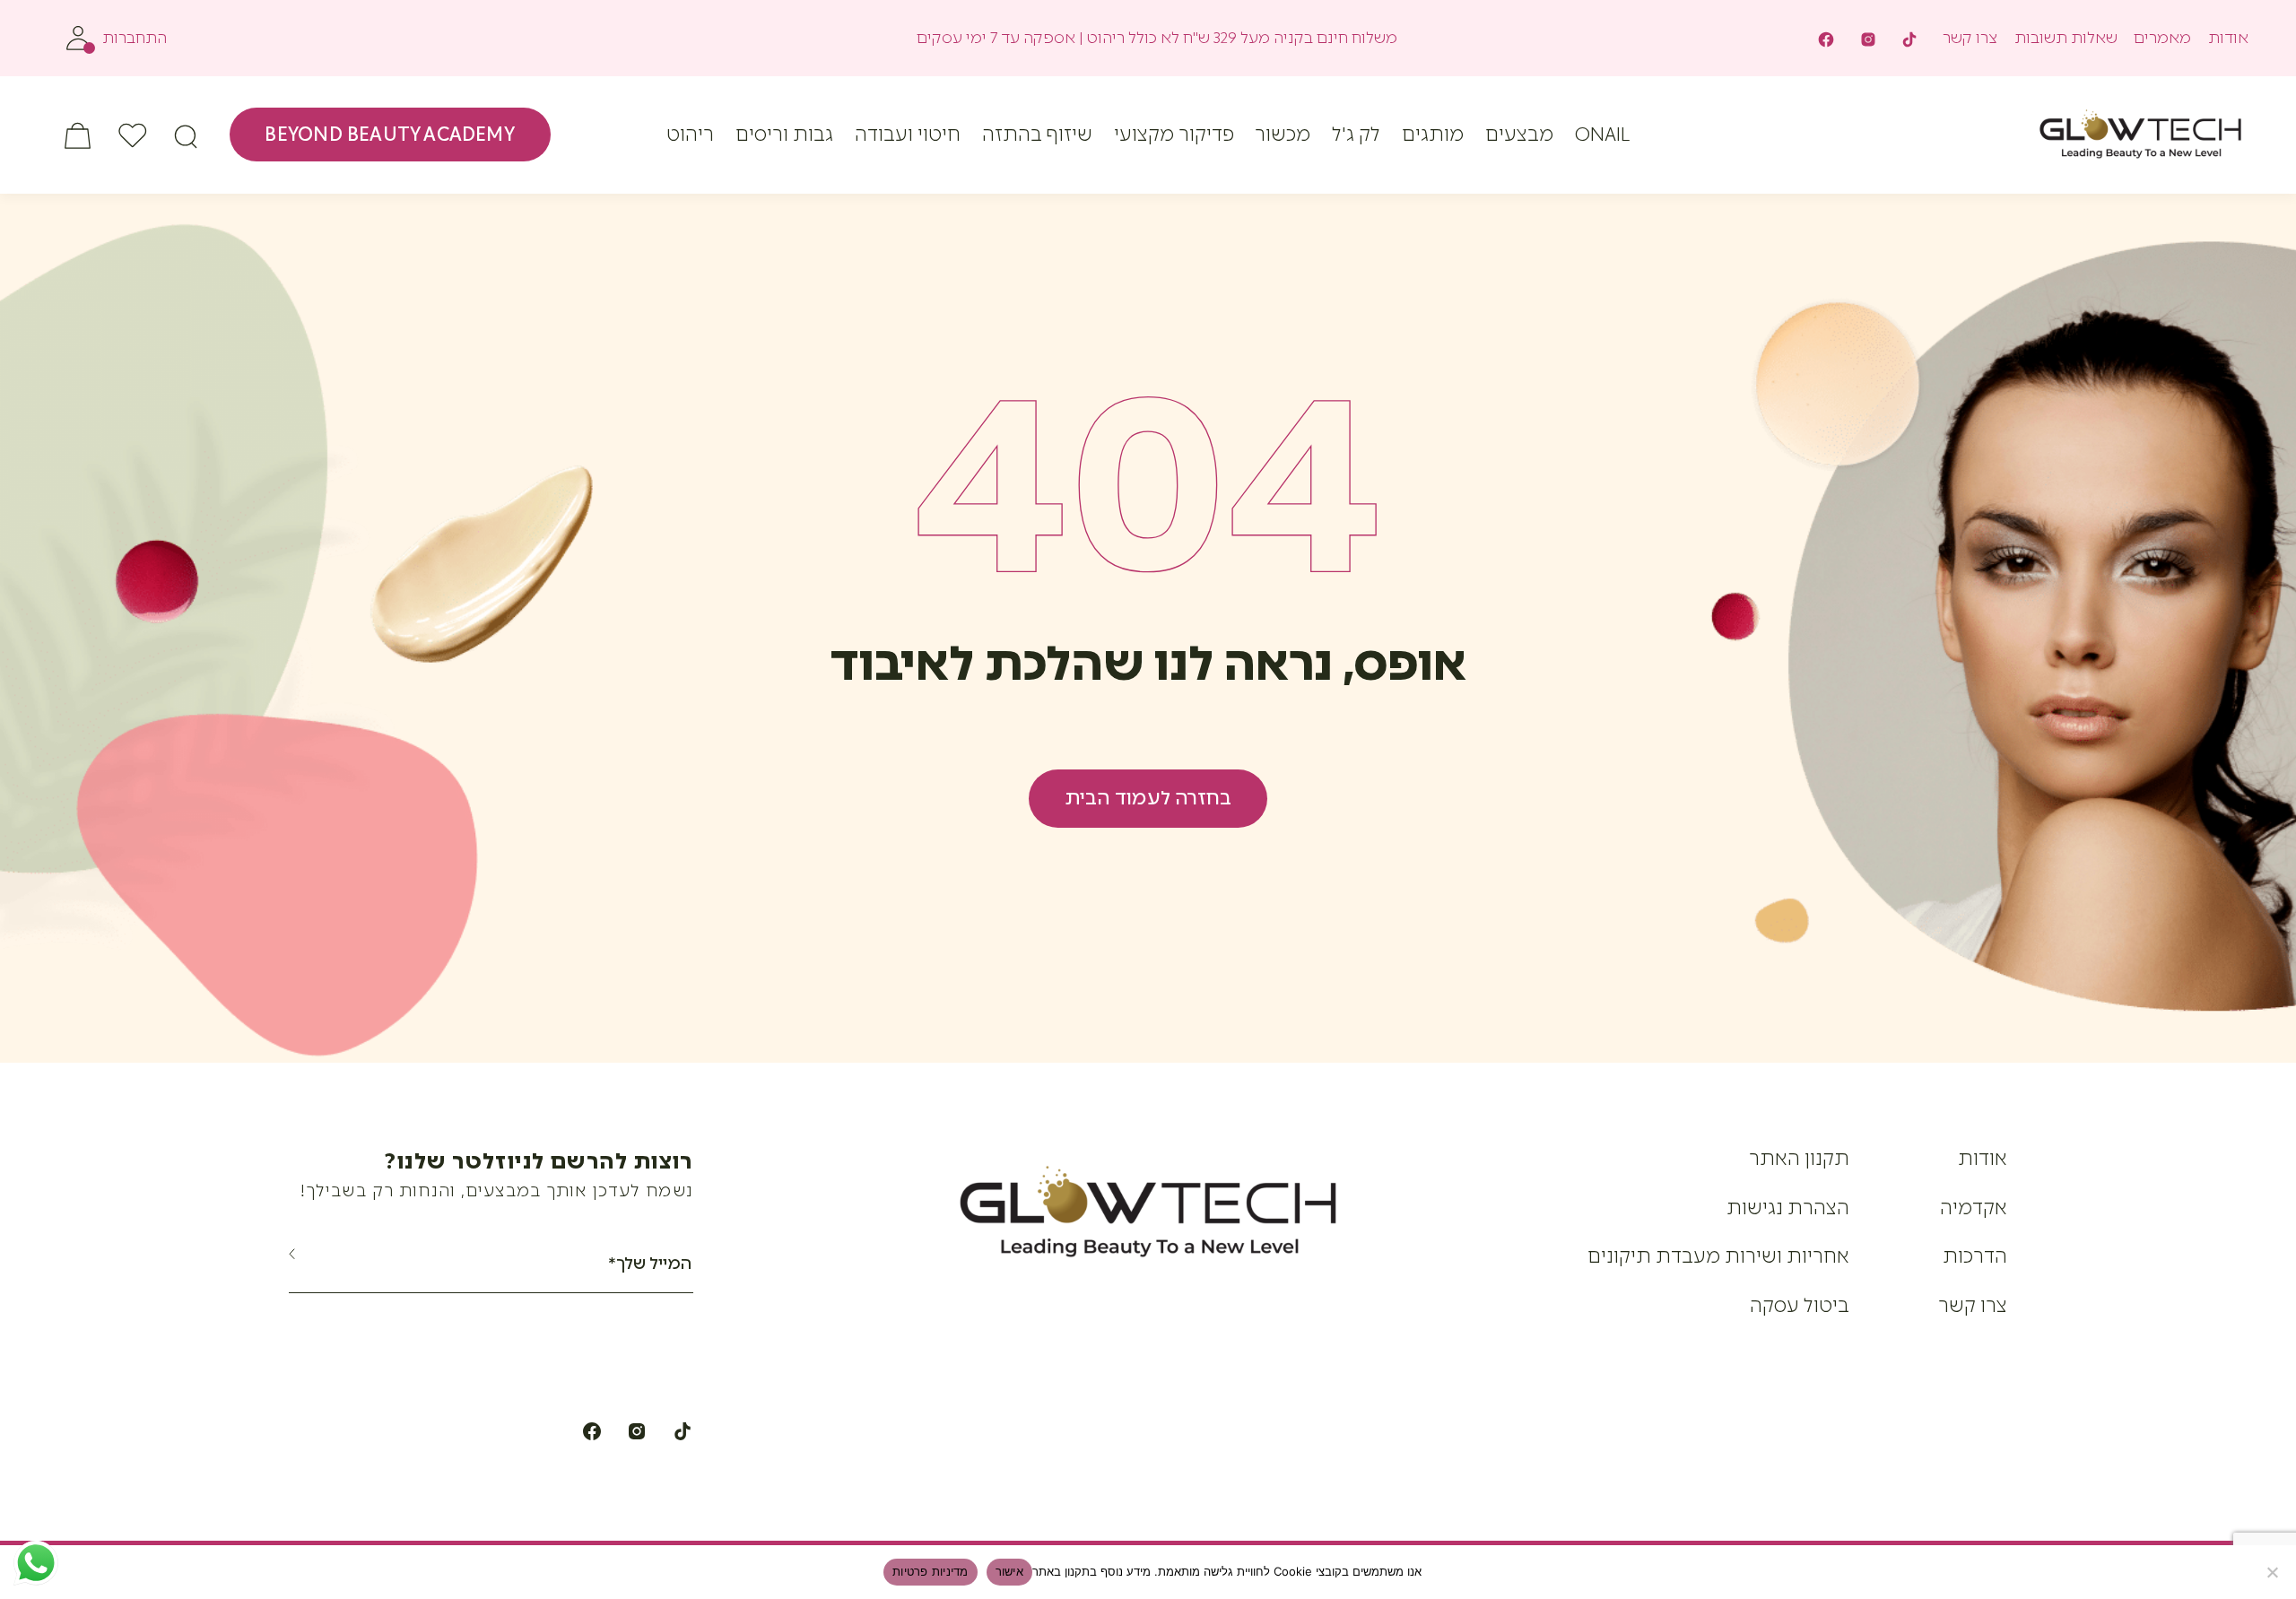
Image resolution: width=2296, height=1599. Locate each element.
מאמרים (2162, 38)
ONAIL (1602, 134)
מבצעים (1519, 134)
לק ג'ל (1356, 134)
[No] (2274, 1572)
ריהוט (690, 134)
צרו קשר (1970, 38)
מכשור (1283, 134)
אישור (1009, 1571)
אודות (2228, 38)
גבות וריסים (784, 134)
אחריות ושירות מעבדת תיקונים (1718, 1256)
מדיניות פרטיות (931, 1571)
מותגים (1433, 134)
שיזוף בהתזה (1037, 134)
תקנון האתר (1799, 1158)
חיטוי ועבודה (908, 134)
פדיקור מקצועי (1174, 134)
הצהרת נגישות (1788, 1208)
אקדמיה (1974, 1208)
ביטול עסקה (1800, 1305)
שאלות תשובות (2066, 38)
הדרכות (1975, 1256)
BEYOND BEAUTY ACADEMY (389, 134)
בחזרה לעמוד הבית (1148, 798)
